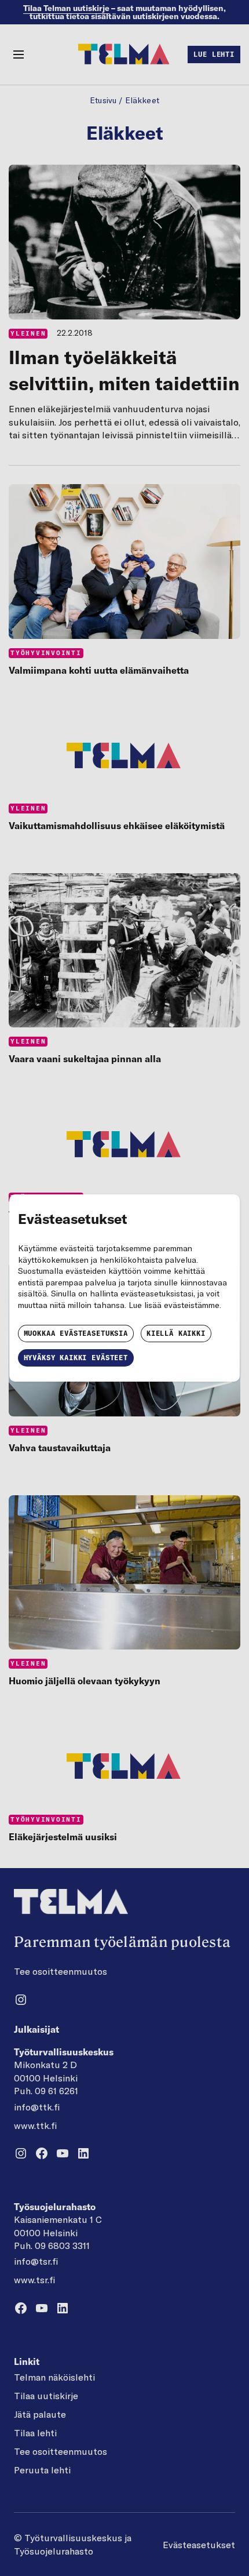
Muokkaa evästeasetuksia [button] (76, 1333)
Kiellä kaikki (176, 1333)
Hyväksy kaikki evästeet (76, 1358)
